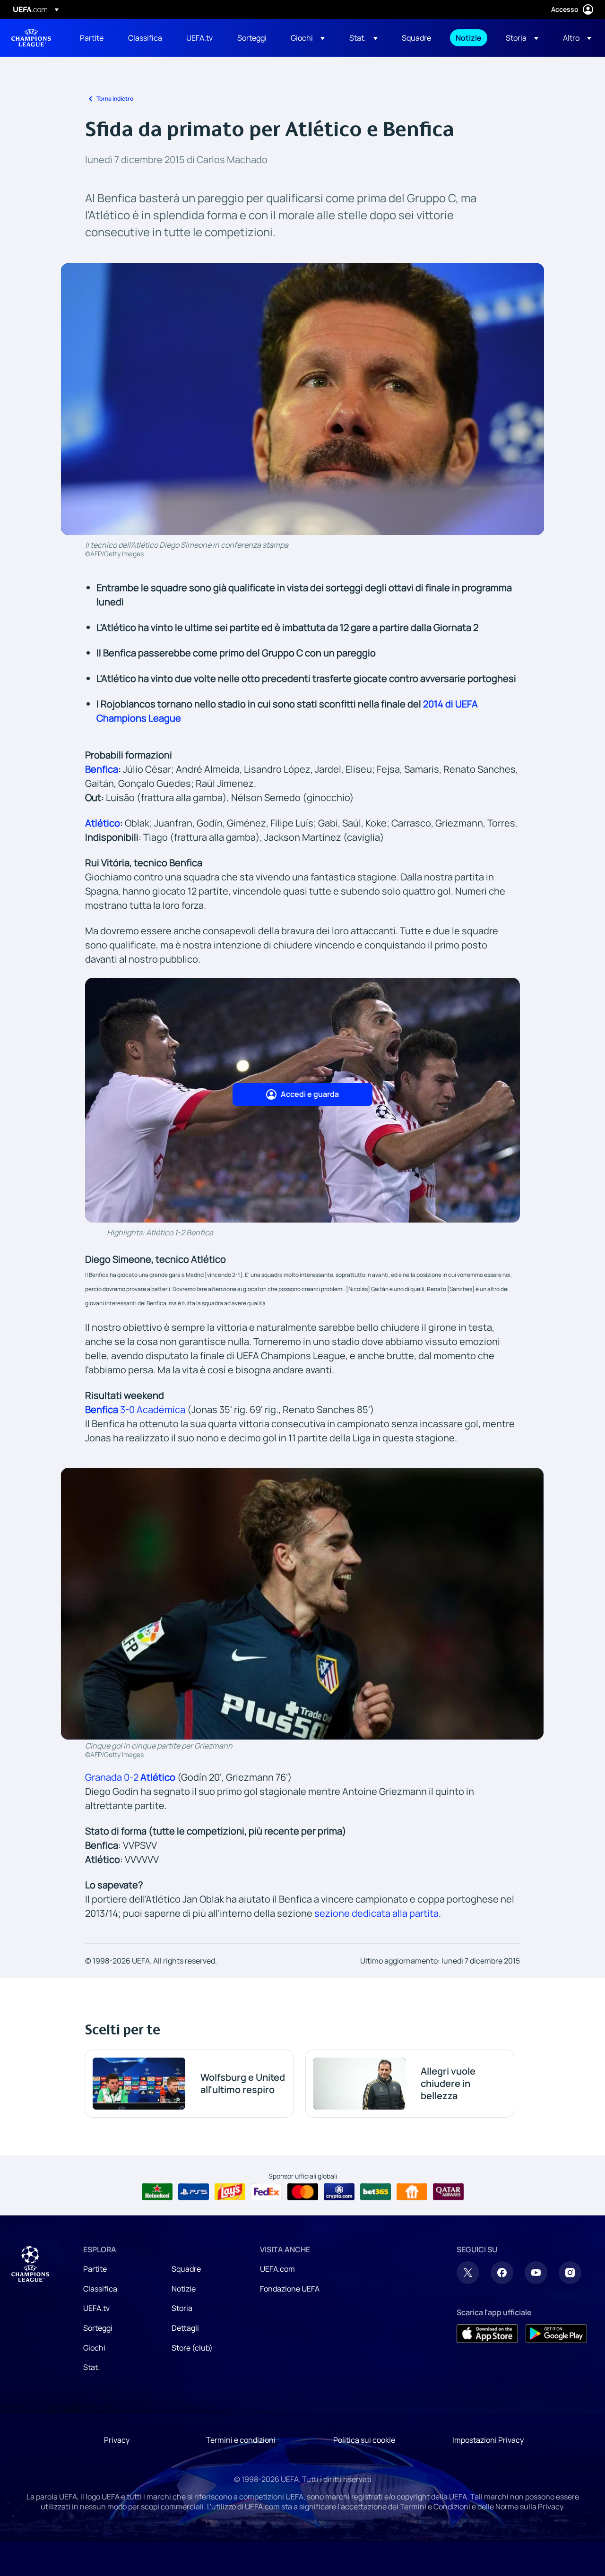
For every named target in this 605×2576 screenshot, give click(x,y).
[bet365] (376, 2192)
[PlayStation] (194, 2192)
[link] (92, 38)
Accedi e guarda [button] (310, 1094)
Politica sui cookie (364, 2440)
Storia (182, 2308)
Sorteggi (98, 2328)
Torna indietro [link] (115, 99)
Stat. (91, 2367)
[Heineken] (157, 2192)
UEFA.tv (96, 2308)
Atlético (103, 823)
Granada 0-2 (130, 1777)
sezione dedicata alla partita (376, 1913)
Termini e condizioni (241, 2440)
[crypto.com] (339, 2192)
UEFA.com (277, 2269)
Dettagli (185, 2328)
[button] (308, 38)
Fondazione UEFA (290, 2289)
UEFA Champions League (31, 38)
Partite (95, 2269)
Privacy (117, 2440)
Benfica (102, 769)
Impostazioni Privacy (488, 2440)
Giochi (94, 2348)
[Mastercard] (303, 2192)
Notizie (184, 2289)
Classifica (100, 2289)
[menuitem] (92, 38)
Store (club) (192, 2348)
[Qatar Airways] (448, 2192)
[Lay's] (230, 2192)
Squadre (186, 2269)
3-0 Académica (135, 1409)
